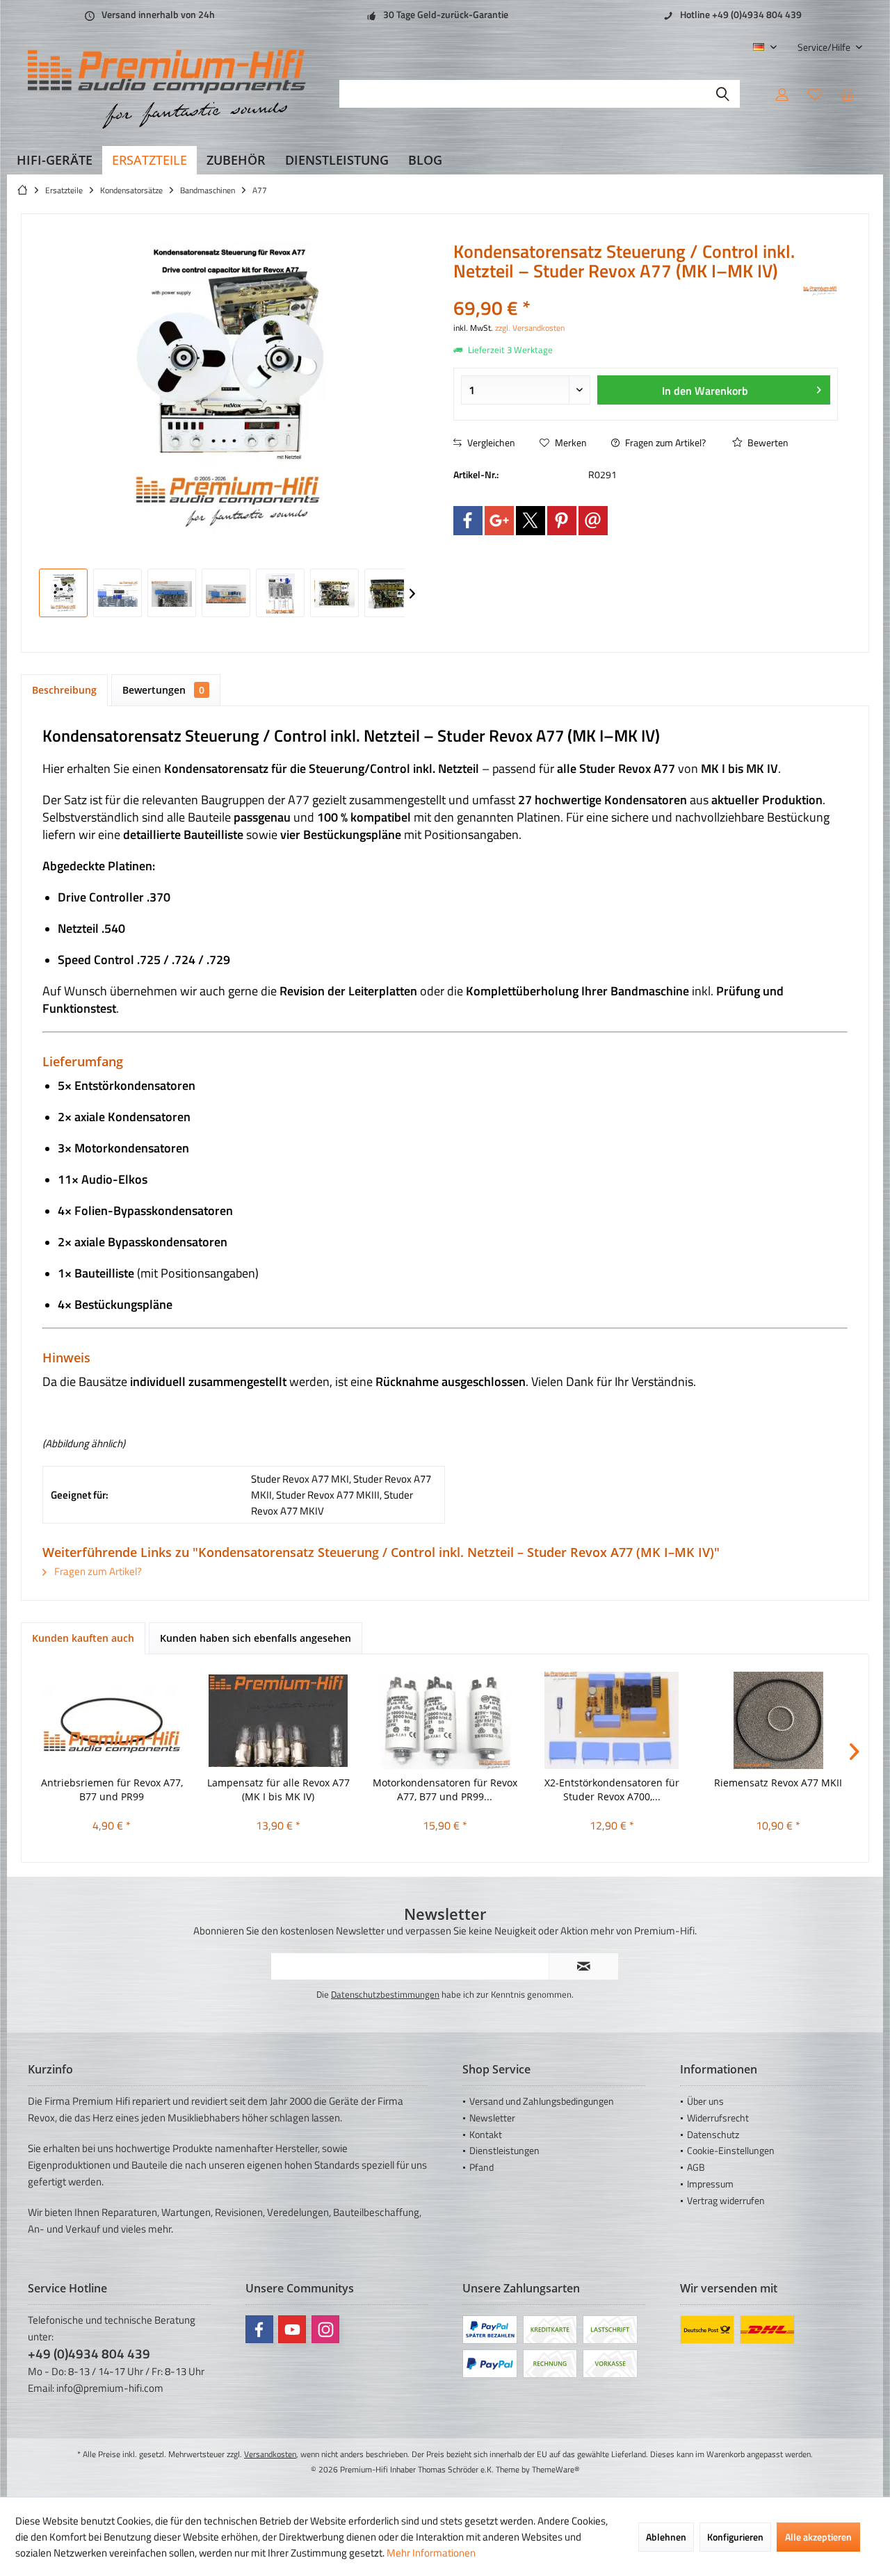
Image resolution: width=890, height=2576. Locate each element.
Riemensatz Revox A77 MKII (778, 1783)
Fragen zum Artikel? (664, 442)
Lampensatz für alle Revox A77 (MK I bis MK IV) (278, 1790)
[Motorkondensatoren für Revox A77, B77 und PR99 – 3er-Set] (445, 1720)
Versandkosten (270, 2454)
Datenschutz (713, 2134)
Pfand (482, 2167)
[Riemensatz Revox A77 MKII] (778, 1720)
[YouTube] (292, 2329)
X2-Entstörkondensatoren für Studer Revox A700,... (612, 1790)
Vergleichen (490, 442)
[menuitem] (825, 47)
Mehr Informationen (431, 2553)
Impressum (710, 2184)
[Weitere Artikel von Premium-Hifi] (820, 291)
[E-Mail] (593, 521)
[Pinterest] (562, 521)
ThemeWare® (556, 2469)
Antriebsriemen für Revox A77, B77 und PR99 (112, 1790)
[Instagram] (325, 2329)
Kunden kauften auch (83, 1638)
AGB (696, 2167)
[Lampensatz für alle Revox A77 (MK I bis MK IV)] (279, 1720)
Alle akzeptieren (818, 2537)
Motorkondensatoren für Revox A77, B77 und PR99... (445, 1790)
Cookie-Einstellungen (731, 2150)
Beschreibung (64, 690)
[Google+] (499, 521)
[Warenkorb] (848, 94)
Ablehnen (666, 2537)
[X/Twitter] (531, 521)
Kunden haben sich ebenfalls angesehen (256, 1638)
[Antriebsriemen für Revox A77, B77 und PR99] (112, 1720)
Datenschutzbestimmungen (385, 1994)
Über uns (705, 2101)
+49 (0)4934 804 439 (89, 2353)
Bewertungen (163, 690)
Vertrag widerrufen (726, 2200)
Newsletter (492, 2118)
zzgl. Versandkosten (530, 328)
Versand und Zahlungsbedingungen (542, 2101)
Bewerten (767, 442)
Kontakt (486, 2134)
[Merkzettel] (815, 94)
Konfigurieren (735, 2537)
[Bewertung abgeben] (627, 290)
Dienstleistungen (504, 2150)
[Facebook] (468, 521)
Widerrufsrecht (718, 2118)
